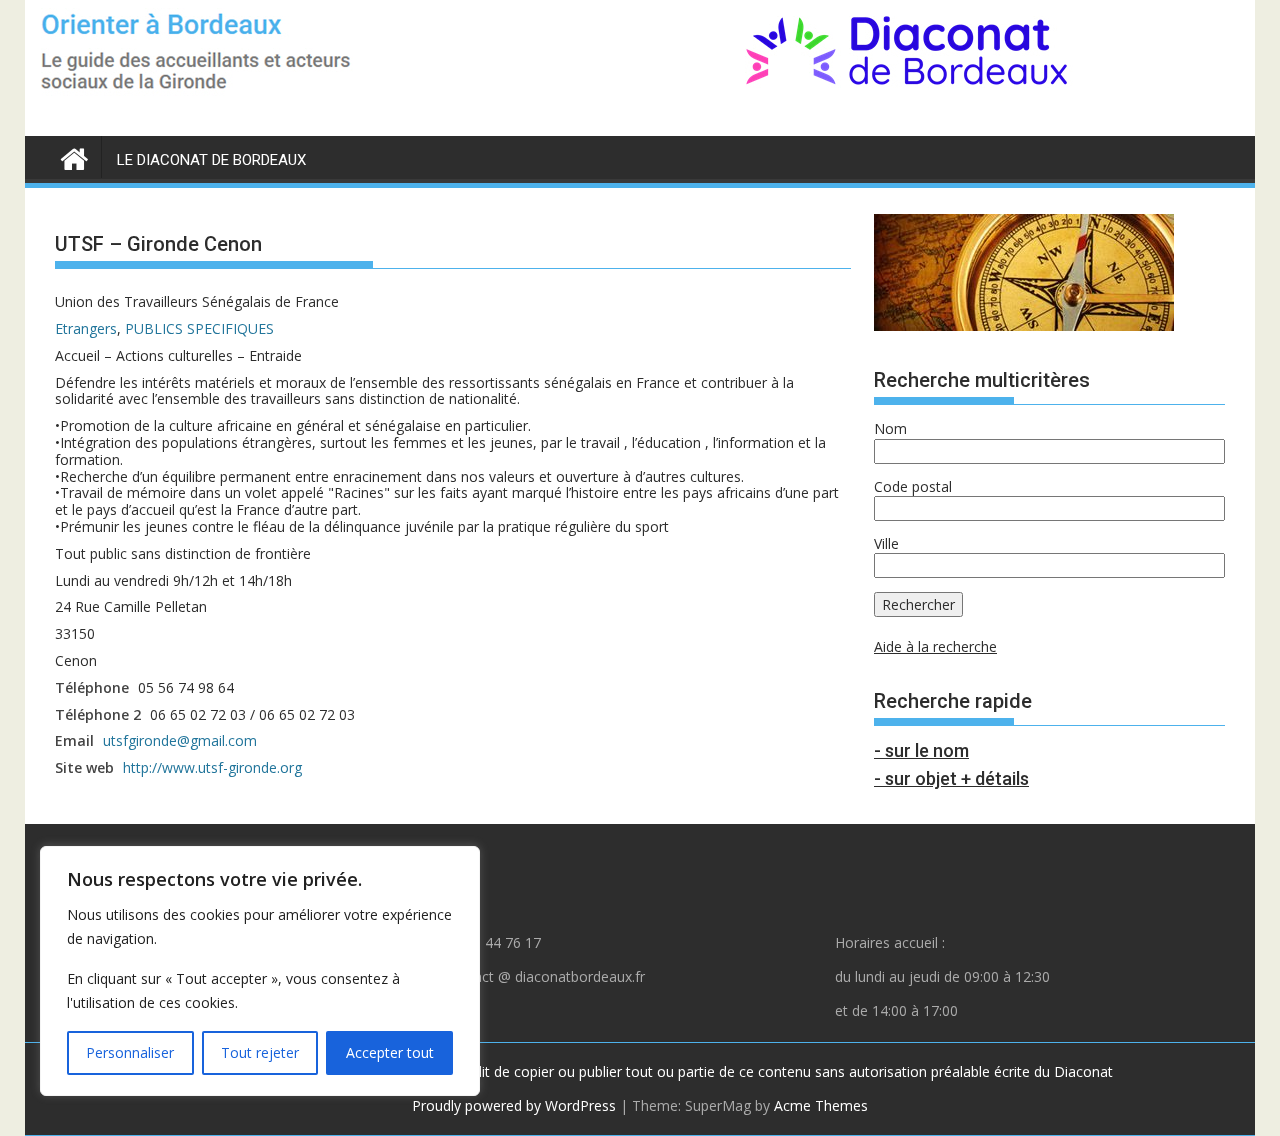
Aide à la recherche (935, 646)
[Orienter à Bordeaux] (74, 155)
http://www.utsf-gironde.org (212, 767)
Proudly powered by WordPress (514, 1105)
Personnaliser (130, 1052)
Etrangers (86, 328)
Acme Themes (821, 1105)
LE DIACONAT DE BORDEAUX (211, 160)
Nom (890, 428)
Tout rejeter (260, 1052)
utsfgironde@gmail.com (180, 740)
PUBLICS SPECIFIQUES (199, 328)
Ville (886, 543)
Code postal (913, 486)
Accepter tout (390, 1052)
